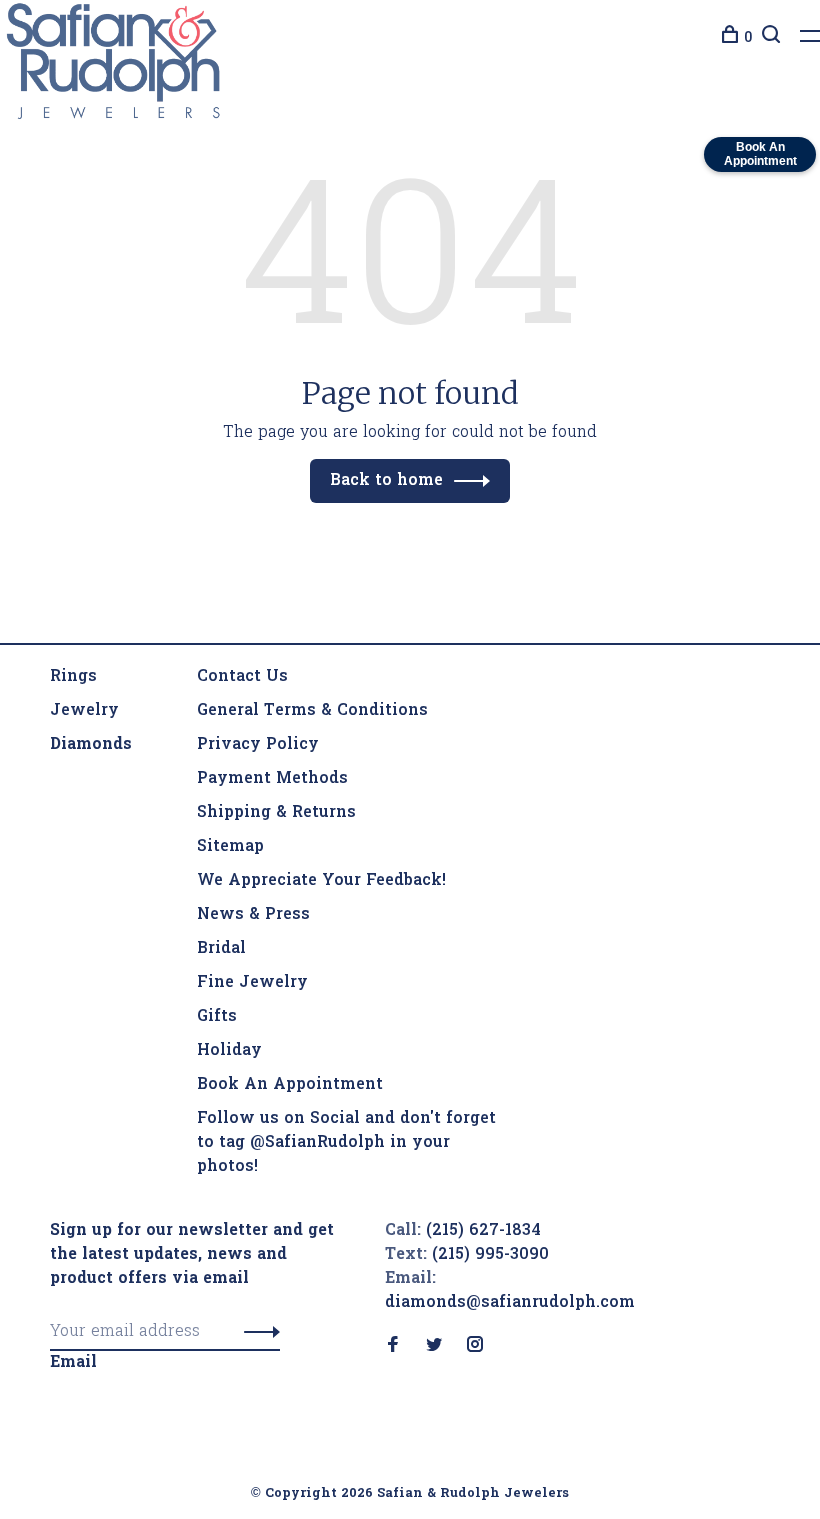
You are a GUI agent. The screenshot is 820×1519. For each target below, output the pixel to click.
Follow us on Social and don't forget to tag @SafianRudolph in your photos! (346, 1143)
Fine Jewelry (252, 983)
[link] (91, 745)
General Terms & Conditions (312, 711)
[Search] (768, 38)
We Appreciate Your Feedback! (321, 881)
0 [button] (748, 38)
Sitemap (230, 847)
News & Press (253, 915)
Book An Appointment (290, 1085)
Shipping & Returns (276, 813)
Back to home (386, 481)
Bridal (221, 949)
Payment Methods (272, 779)
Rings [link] (73, 677)
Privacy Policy (258, 745)
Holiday (229, 1051)
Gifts (217, 1017)
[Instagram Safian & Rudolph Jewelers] (475, 1347)
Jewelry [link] (84, 711)
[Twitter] (434, 1347)
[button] (256, 1332)
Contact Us (242, 677)
